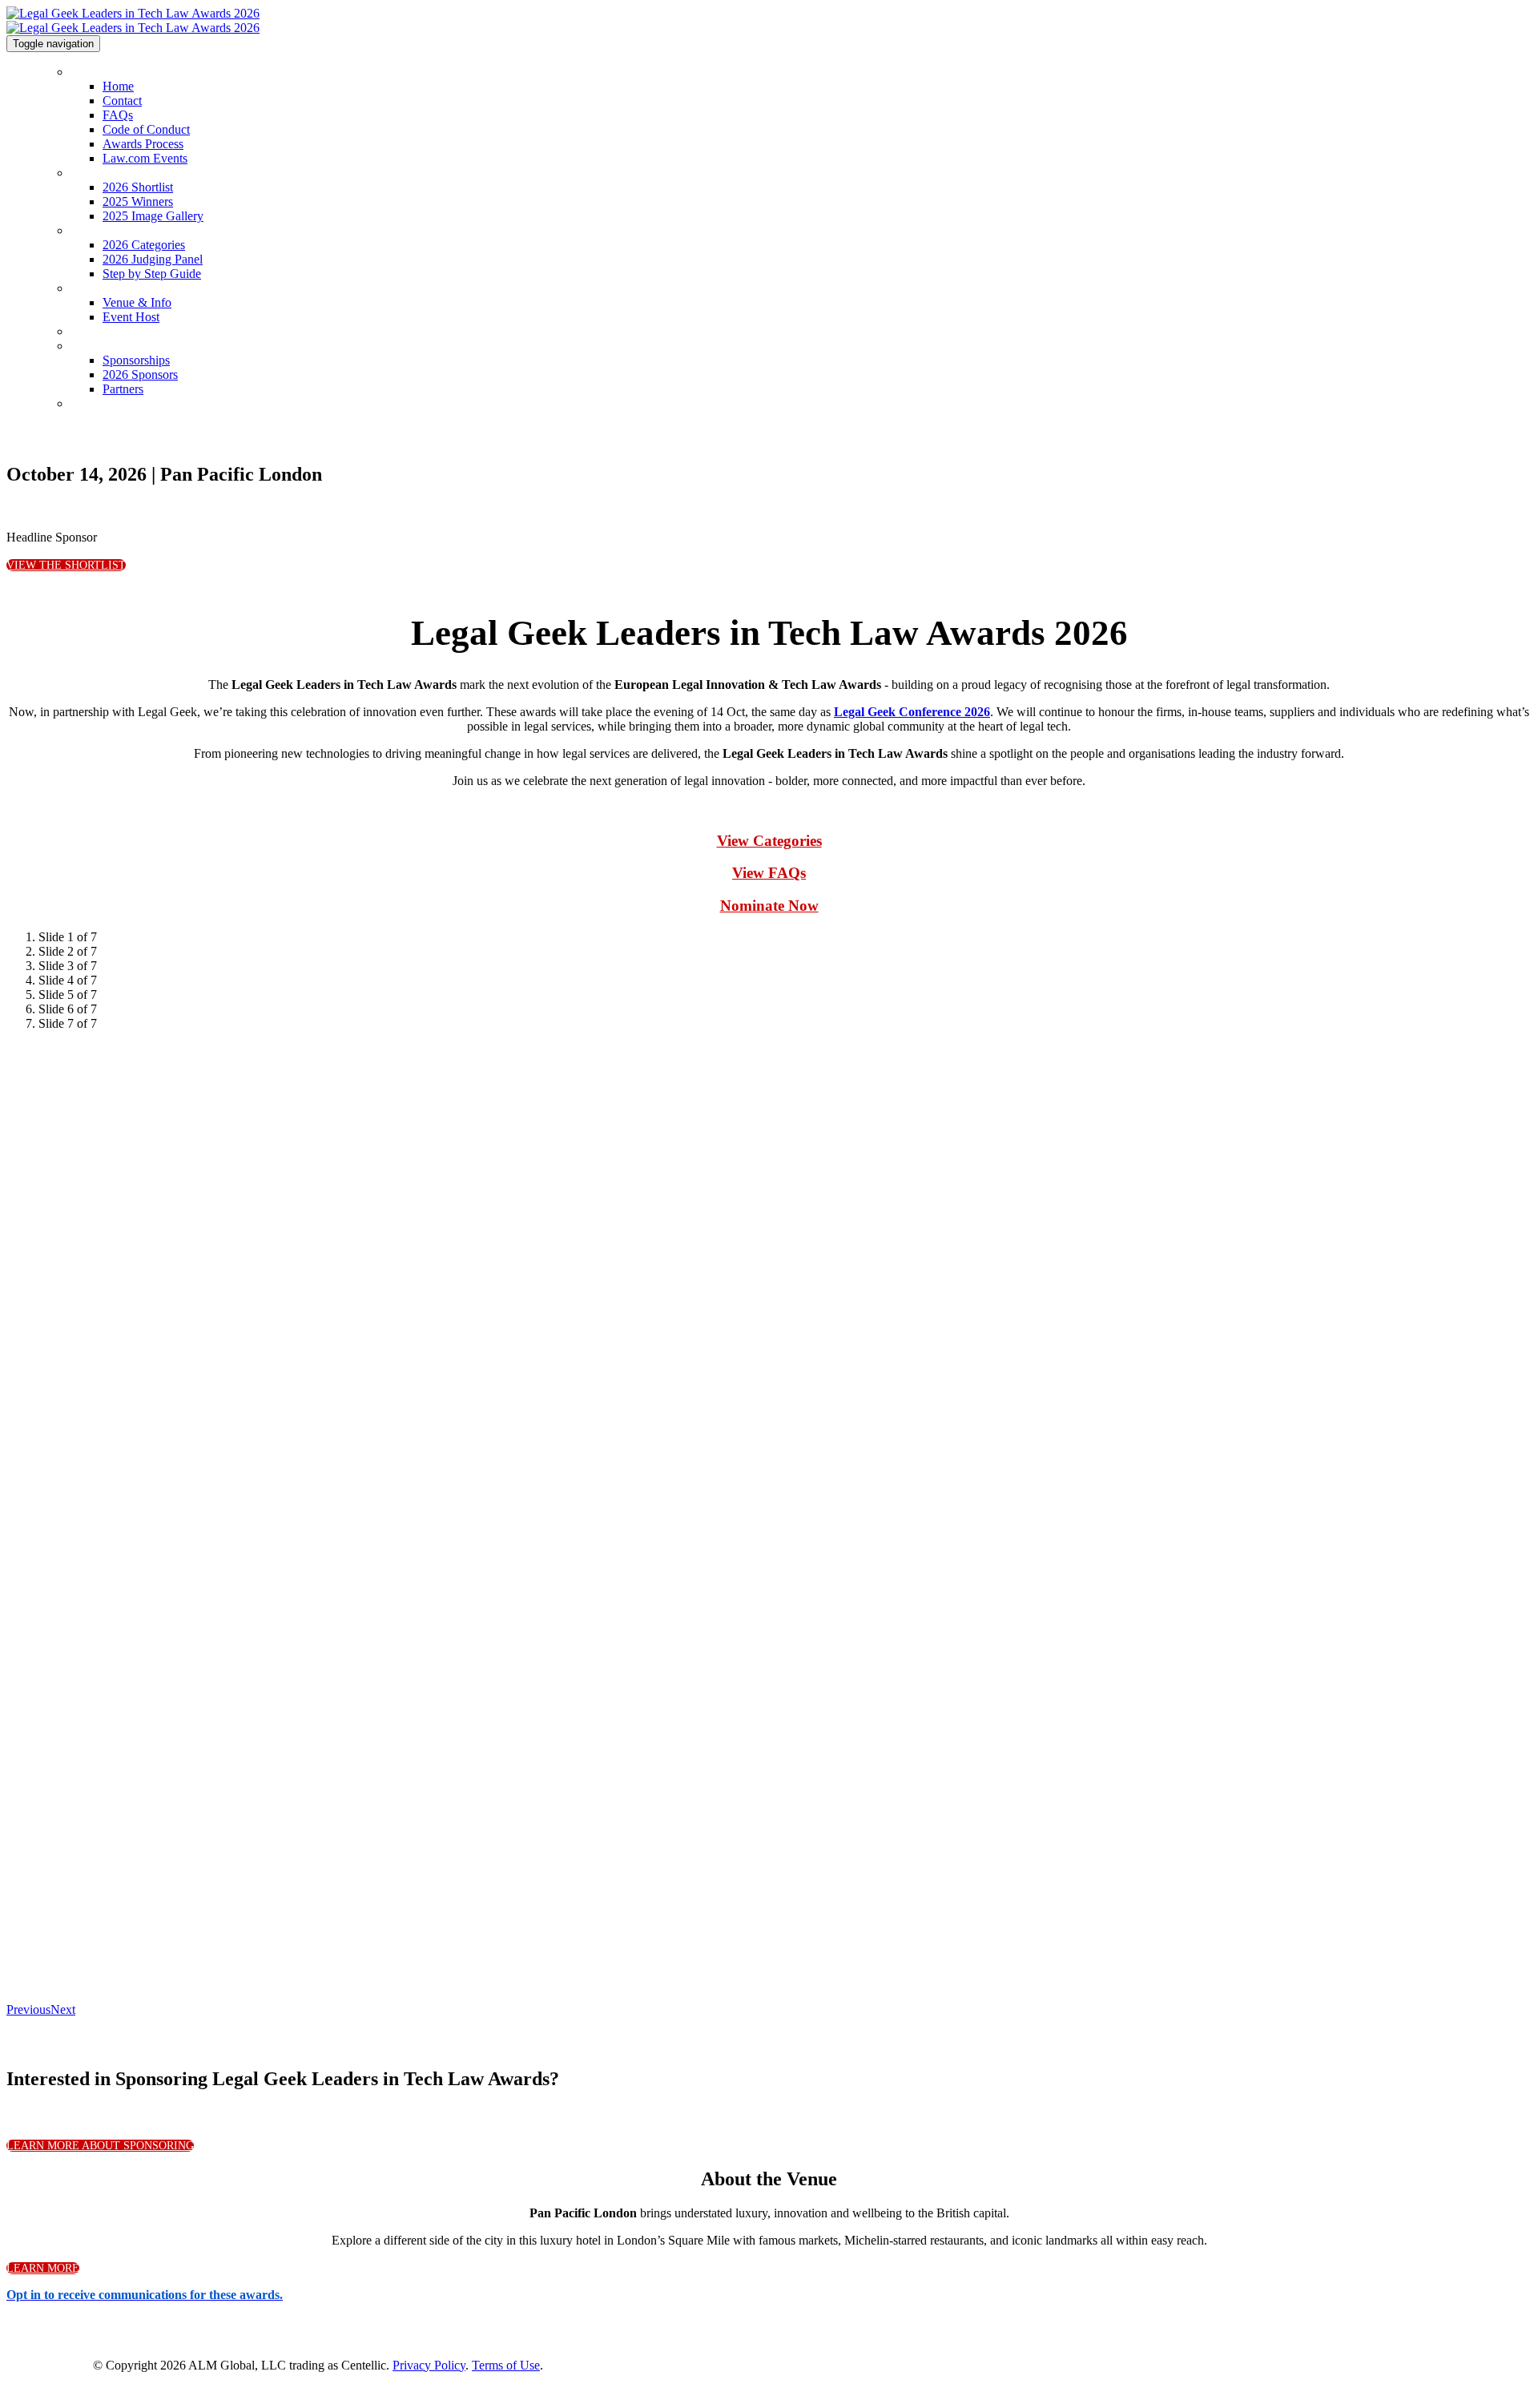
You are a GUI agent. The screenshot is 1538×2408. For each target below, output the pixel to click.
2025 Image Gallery (153, 216)
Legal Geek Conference (135, 331)
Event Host (131, 317)
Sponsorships (107, 346)
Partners (123, 389)
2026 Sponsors (140, 374)
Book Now (98, 403)
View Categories (769, 841)
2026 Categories (115, 230)
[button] (66, 565)
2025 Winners (138, 201)
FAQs (118, 115)
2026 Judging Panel (153, 259)
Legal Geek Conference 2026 (912, 712)
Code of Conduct (146, 129)
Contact (122, 101)
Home (86, 72)
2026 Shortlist (107, 173)
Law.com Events (145, 158)
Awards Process (143, 144)
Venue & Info (105, 288)
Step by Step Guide (152, 274)
